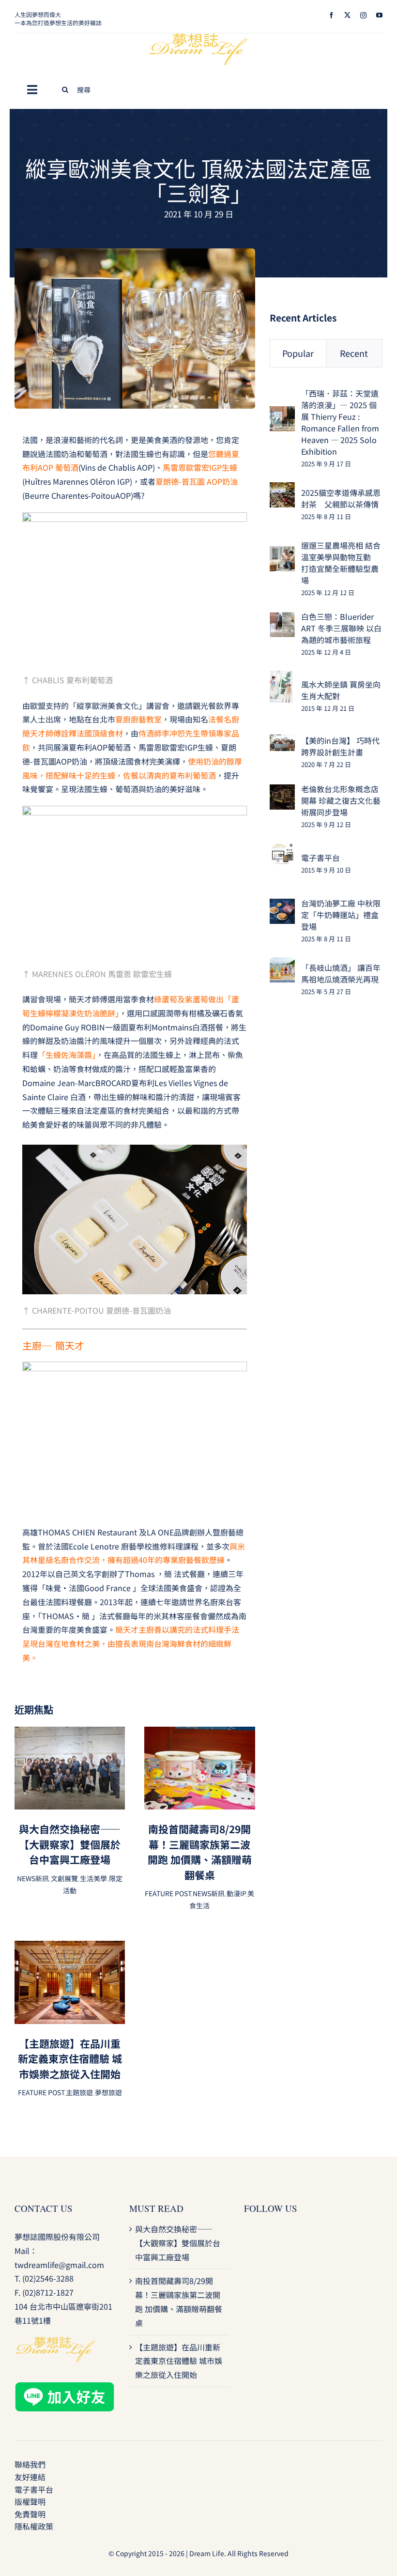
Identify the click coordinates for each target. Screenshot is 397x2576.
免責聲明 (30, 2514)
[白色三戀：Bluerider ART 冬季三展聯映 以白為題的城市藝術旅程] (282, 619)
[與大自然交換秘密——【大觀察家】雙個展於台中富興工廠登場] (70, 1733)
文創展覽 (64, 1878)
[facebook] (331, 15)
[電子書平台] (282, 850)
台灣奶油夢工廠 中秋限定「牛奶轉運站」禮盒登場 (341, 915)
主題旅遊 (79, 2092)
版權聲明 (30, 2501)
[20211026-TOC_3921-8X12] (135, 252)
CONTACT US (44, 2208)
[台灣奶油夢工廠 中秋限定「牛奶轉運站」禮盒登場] (282, 905)
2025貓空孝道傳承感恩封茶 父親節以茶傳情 (341, 498)
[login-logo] (198, 37)
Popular (298, 353)
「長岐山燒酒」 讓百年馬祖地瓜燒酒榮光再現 (341, 973)
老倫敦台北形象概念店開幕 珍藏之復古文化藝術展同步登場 (341, 800)
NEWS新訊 (33, 1878)
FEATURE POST (168, 1893)
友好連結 (30, 2477)
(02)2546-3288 (48, 2278)
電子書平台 (321, 858)
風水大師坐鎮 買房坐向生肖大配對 (341, 690)
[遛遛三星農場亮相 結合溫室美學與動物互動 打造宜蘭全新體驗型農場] (282, 553)
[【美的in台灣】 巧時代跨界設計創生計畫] (282, 741)
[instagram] (363, 15)
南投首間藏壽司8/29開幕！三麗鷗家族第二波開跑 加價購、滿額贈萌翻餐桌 (200, 1852)
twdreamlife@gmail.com (59, 2265)
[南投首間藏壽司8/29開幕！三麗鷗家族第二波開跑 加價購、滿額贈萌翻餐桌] (199, 1733)
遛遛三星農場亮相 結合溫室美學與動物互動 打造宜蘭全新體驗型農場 (341, 563)
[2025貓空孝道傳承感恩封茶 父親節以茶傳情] (282, 489)
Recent (354, 353)
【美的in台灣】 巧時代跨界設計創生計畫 (340, 746)
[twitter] (347, 15)
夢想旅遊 (108, 2092)
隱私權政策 (34, 2526)
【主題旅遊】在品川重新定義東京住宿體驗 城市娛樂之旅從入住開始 (70, 2059)
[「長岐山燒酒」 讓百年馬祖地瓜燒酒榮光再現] (282, 964)
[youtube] (379, 15)
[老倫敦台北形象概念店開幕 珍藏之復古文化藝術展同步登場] (282, 791)
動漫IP (236, 1893)
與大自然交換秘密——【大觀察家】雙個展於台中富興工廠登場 (70, 1844)
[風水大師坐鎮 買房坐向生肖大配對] (281, 677)
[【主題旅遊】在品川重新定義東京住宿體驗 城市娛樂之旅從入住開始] (70, 1947)
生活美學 (93, 1878)
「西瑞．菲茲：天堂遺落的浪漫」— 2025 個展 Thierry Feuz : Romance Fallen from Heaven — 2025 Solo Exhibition (340, 422)
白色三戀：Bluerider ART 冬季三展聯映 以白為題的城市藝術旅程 (341, 628)
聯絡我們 (30, 2464)
